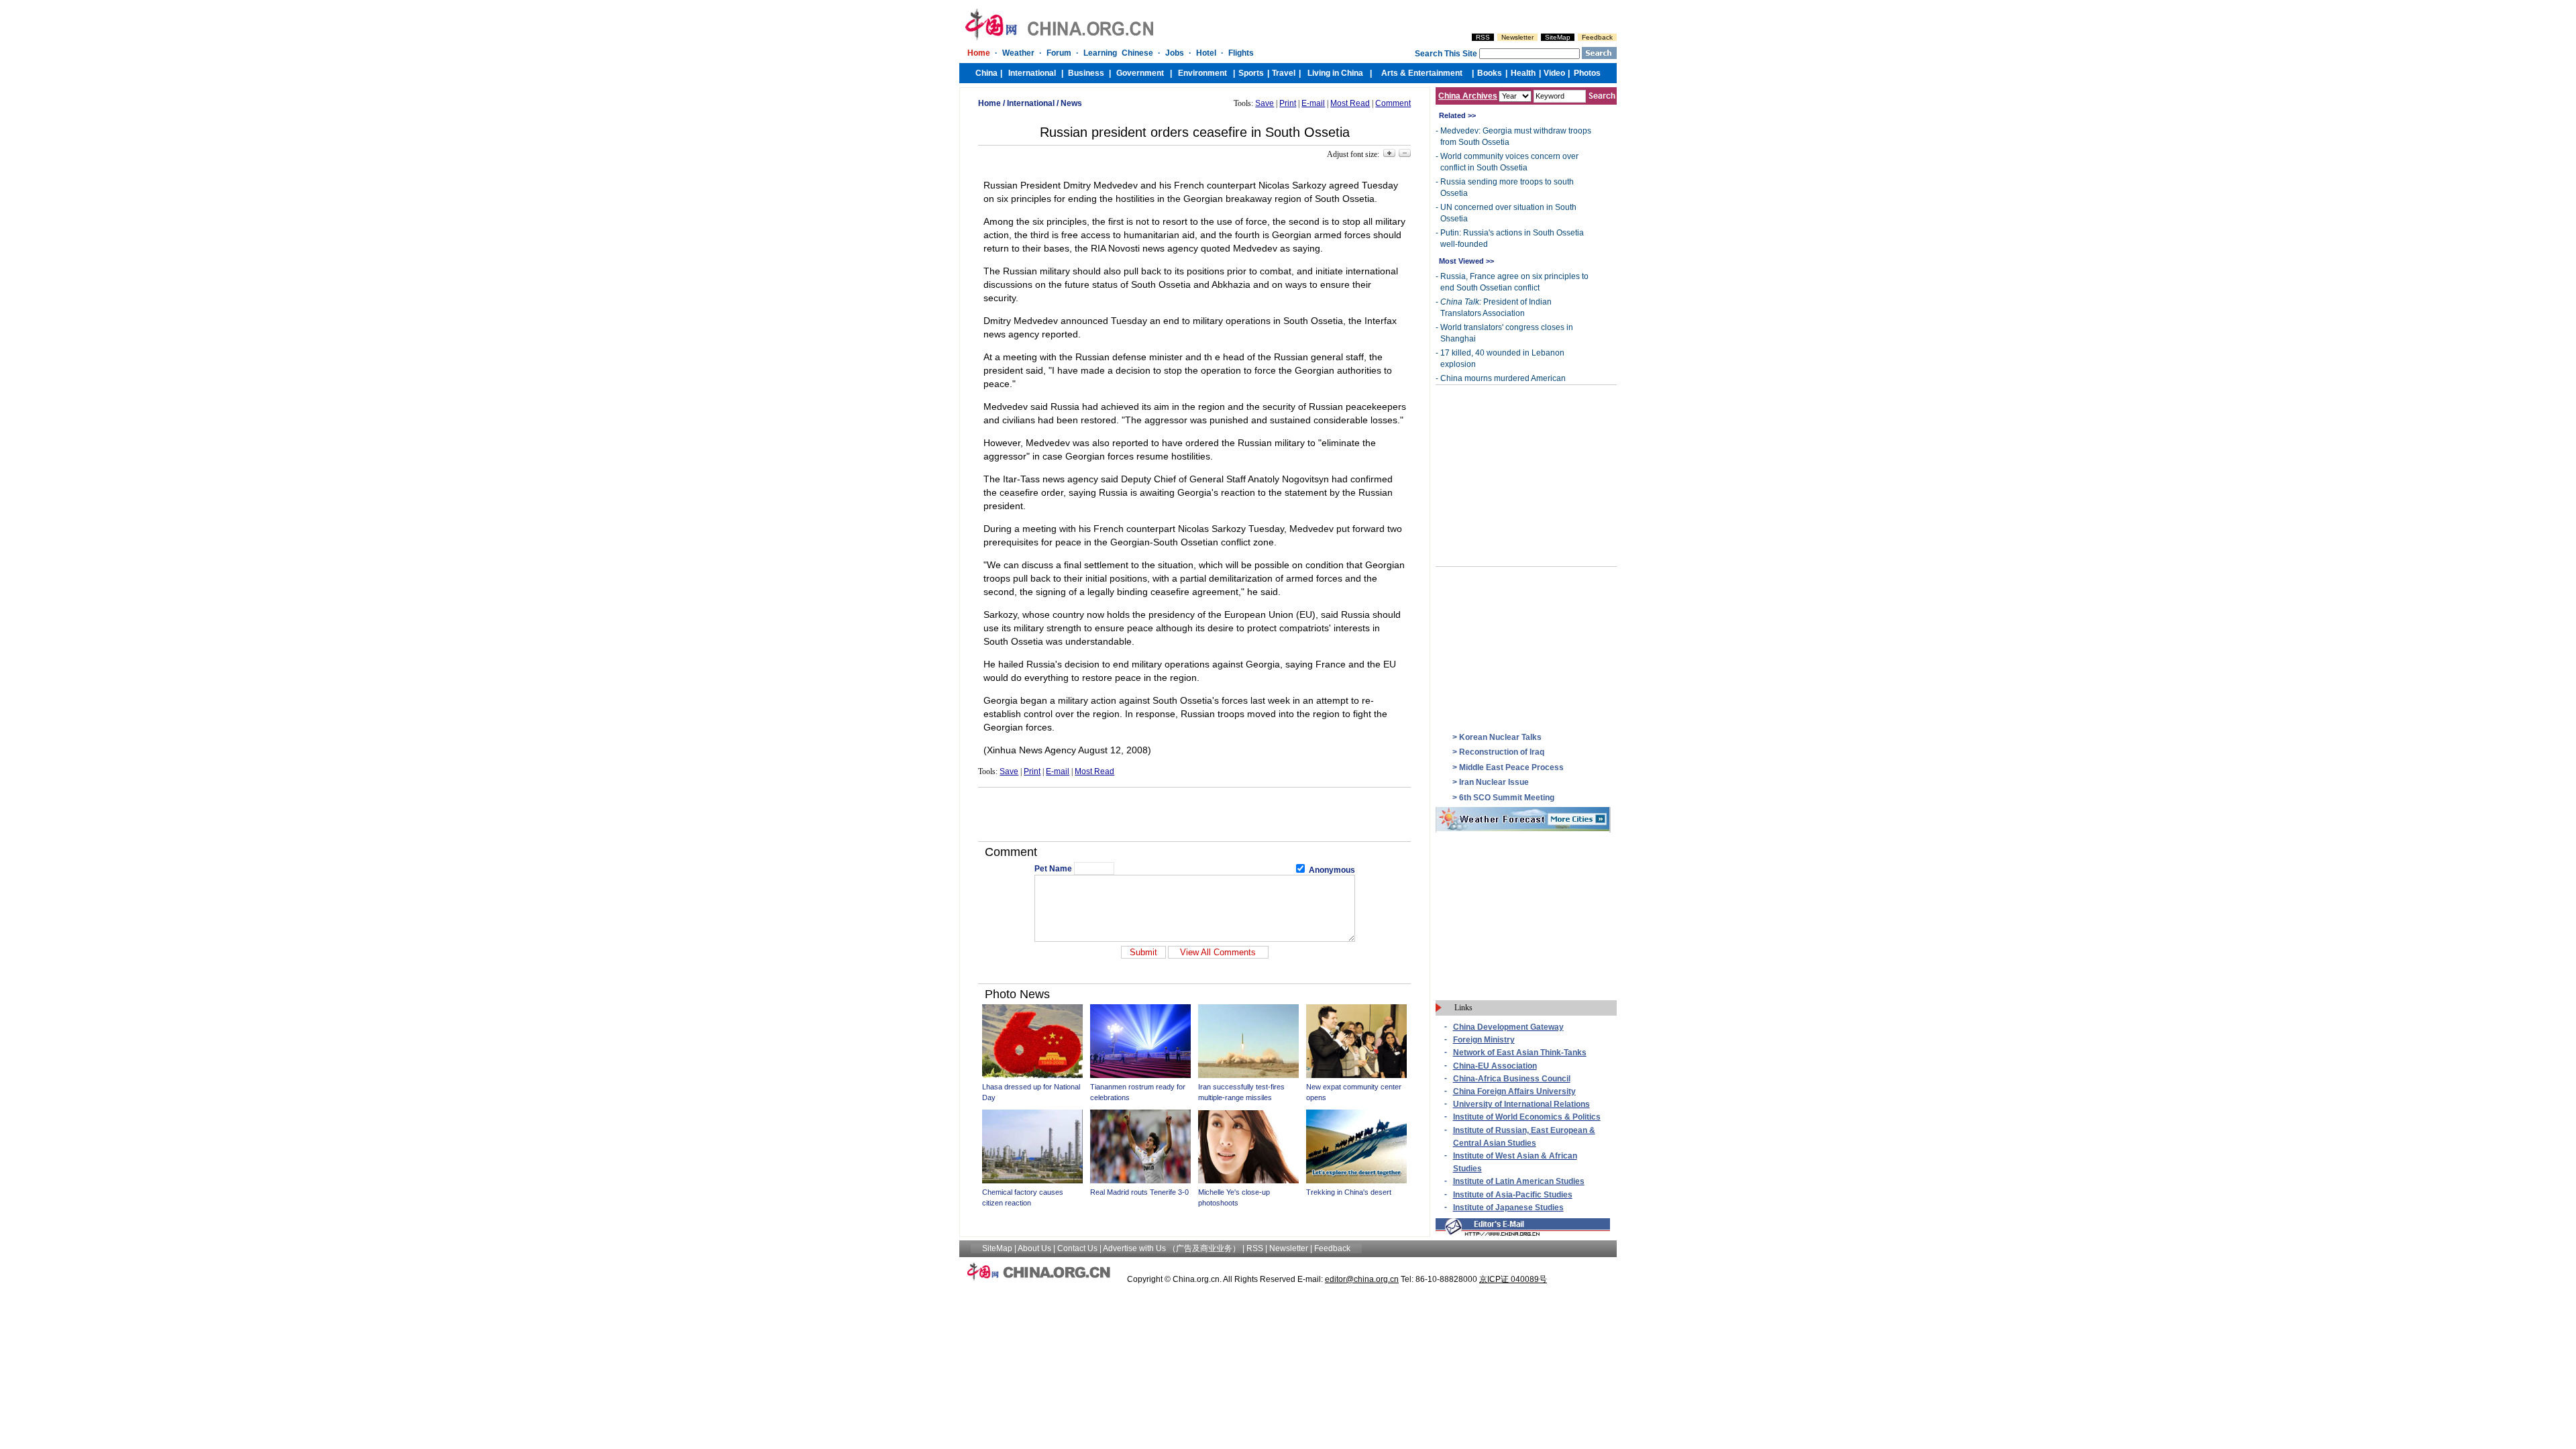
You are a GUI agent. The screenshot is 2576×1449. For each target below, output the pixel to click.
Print (1288, 103)
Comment (1393, 103)
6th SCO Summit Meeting (1507, 798)
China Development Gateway (1508, 1027)
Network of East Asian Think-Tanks (1520, 1053)
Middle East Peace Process (1511, 767)
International (1031, 103)
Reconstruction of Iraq (1502, 752)
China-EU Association (1495, 1066)
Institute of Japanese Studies (1508, 1207)
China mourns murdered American (1503, 378)
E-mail (1313, 103)
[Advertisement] (1195, 814)
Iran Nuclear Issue (1494, 782)
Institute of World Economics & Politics (1527, 1117)
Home (989, 103)
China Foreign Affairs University (1514, 1091)
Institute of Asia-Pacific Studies (1513, 1195)
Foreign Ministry (1484, 1040)
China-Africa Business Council (1512, 1079)
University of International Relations (1521, 1104)
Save (1265, 103)
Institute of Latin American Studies (1519, 1181)
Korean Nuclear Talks (1500, 737)
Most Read (1350, 103)
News (1071, 103)
